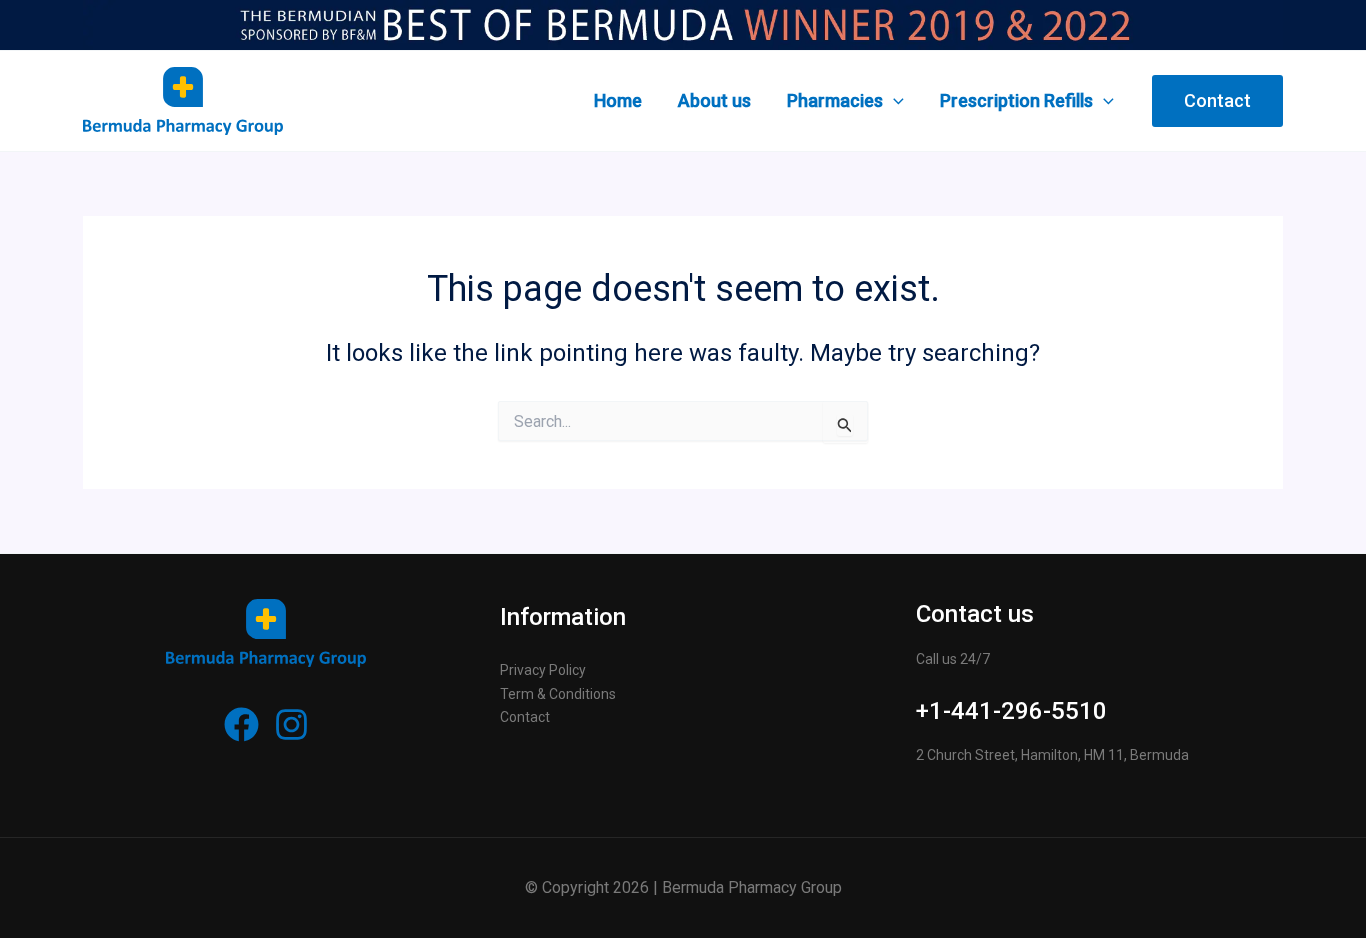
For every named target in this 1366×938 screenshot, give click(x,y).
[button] (1217, 101)
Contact (525, 717)
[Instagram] (291, 724)
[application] (893, 101)
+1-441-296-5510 (1011, 711)
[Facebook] (241, 724)
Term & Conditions (558, 694)
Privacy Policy (543, 670)
